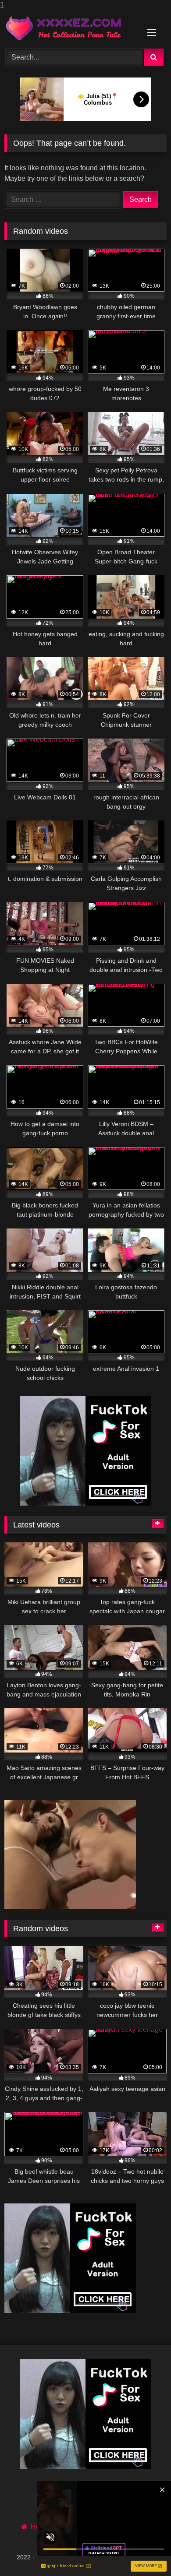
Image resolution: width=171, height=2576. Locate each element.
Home (40, 2527)
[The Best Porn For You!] (70, 28)
